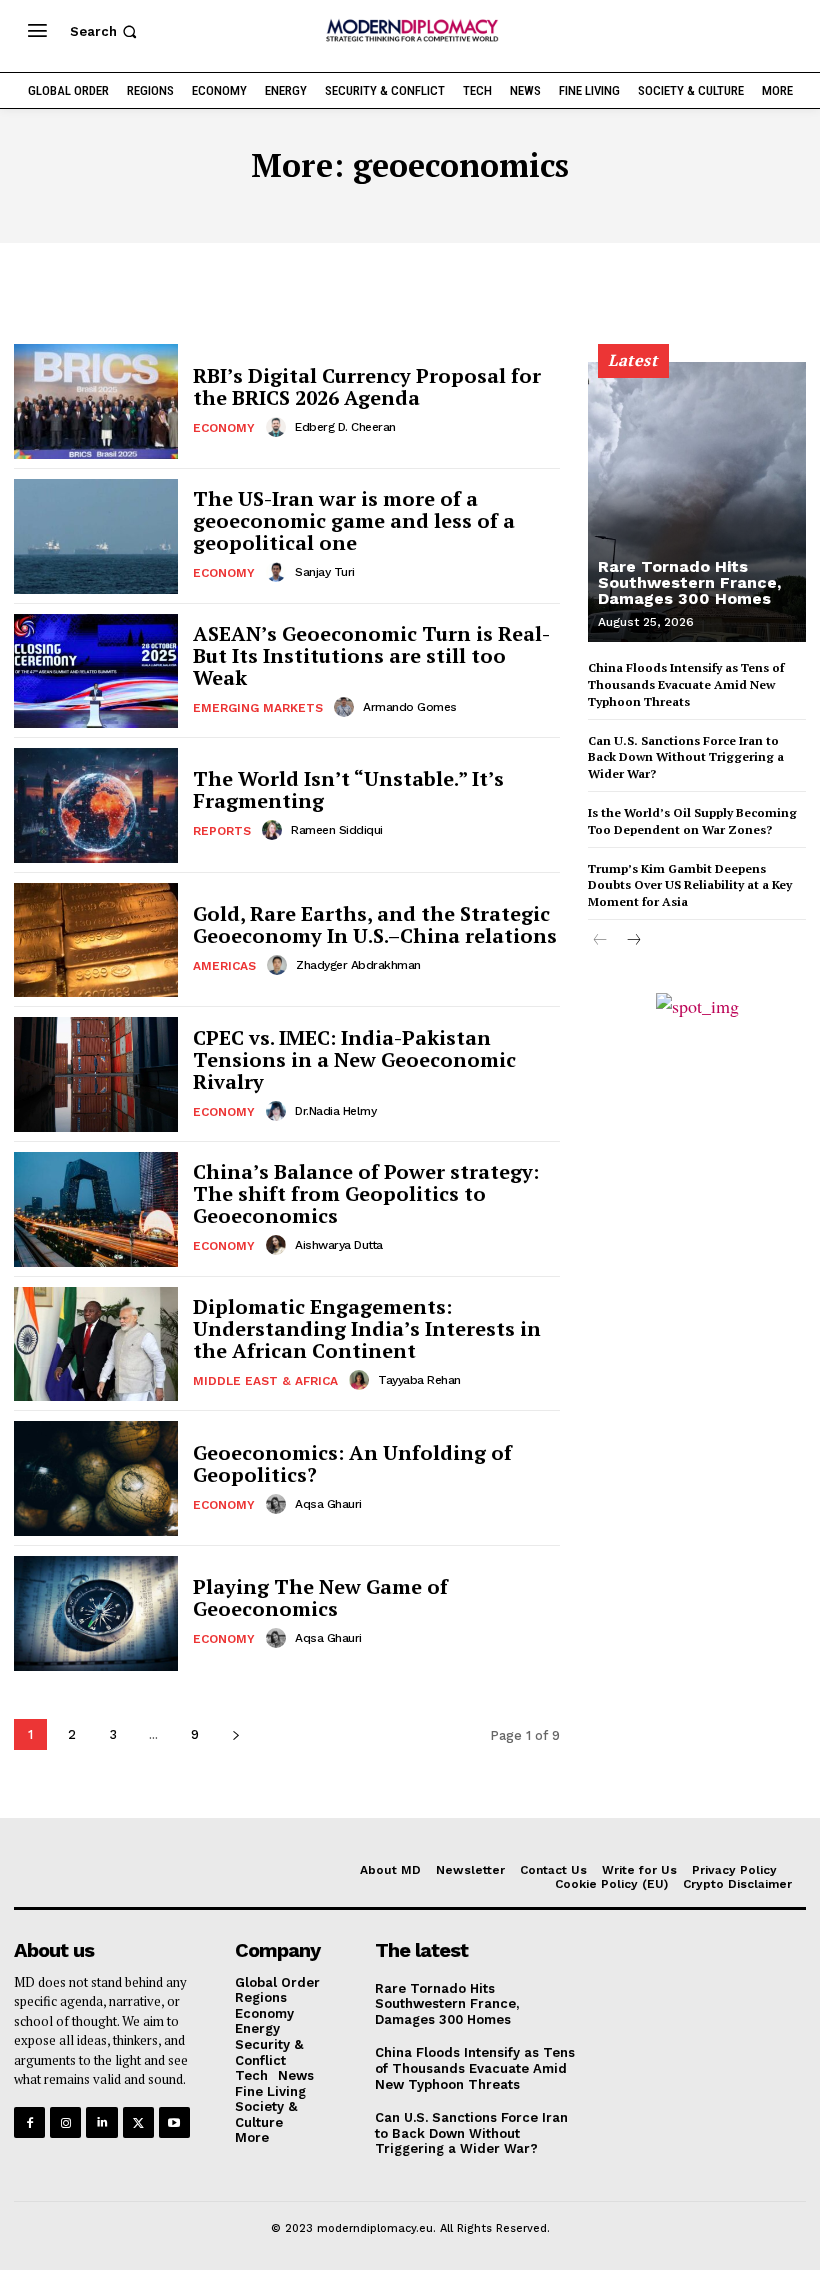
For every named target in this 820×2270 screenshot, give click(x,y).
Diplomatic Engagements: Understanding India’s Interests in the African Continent (367, 1328)
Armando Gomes (410, 707)
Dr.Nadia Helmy (335, 1111)
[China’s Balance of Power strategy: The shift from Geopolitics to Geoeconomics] (96, 1209)
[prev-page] (600, 940)
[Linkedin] (101, 2122)
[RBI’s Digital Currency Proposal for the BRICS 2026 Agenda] (96, 401)
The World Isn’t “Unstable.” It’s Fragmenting (348, 789)
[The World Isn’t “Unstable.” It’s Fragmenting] (96, 805)
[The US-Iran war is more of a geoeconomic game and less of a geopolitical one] (96, 536)
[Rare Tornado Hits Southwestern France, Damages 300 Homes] (697, 502)
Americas (224, 966)
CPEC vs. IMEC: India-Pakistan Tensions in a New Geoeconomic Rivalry (354, 1059)
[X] (138, 2122)
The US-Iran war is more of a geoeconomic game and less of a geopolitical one (354, 520)
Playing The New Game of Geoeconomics (320, 1597)
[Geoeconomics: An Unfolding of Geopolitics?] (96, 1478)
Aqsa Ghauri (328, 1504)
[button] (105, 31)
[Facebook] (29, 2122)
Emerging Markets (258, 708)
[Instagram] (65, 2122)
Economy (224, 428)
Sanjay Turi (325, 572)
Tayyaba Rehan (419, 1380)
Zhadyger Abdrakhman (358, 965)
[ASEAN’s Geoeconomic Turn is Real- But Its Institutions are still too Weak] (96, 671)
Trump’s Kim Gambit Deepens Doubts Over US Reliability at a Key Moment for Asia (690, 885)
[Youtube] (174, 2122)
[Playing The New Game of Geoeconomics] (96, 1613)
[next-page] (235, 1734)
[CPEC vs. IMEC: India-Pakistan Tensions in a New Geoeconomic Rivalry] (96, 1074)
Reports (222, 831)
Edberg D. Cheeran (345, 427)
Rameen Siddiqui (337, 830)
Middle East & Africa (265, 1381)
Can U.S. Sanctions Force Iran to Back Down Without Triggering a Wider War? (686, 757)
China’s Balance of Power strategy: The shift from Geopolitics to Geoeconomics (366, 1193)
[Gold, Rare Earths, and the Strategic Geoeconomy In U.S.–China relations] (96, 940)
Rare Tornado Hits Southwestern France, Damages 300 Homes (689, 582)
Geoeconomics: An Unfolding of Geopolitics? (352, 1463)
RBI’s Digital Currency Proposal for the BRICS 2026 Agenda (367, 386)
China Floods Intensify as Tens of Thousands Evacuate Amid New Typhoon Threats (686, 684)
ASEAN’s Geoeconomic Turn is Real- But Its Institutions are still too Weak (371, 655)
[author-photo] (279, 427)
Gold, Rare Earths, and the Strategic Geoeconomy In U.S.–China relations (375, 924)
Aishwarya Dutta (339, 1245)
